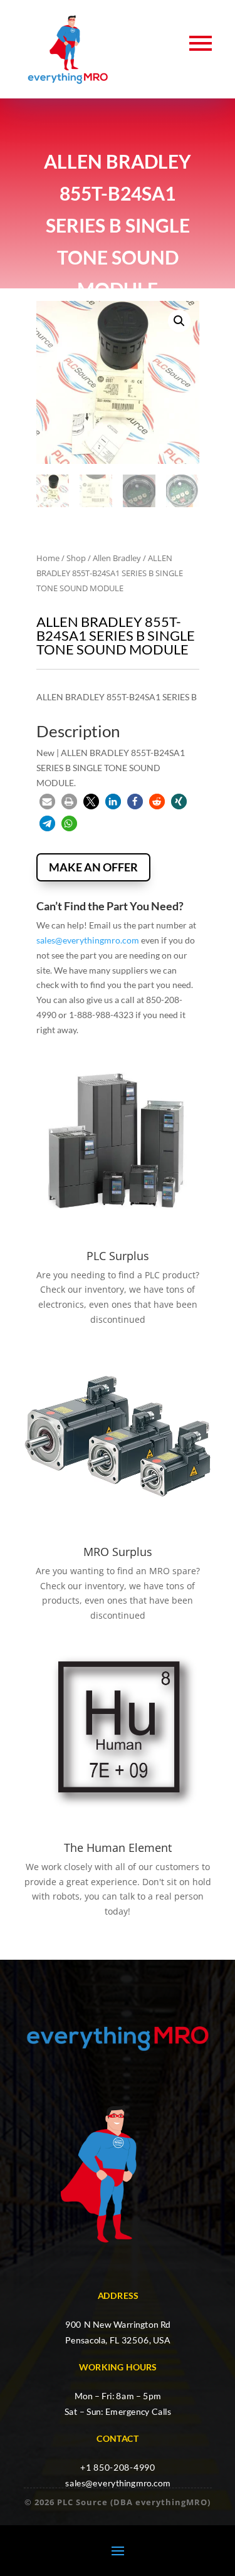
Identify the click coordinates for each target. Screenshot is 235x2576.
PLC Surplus (118, 1256)
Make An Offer (93, 867)
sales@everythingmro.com (88, 940)
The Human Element (118, 1848)
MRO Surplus (118, 1552)
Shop (76, 558)
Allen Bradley (117, 558)
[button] (179, 321)
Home (48, 558)
